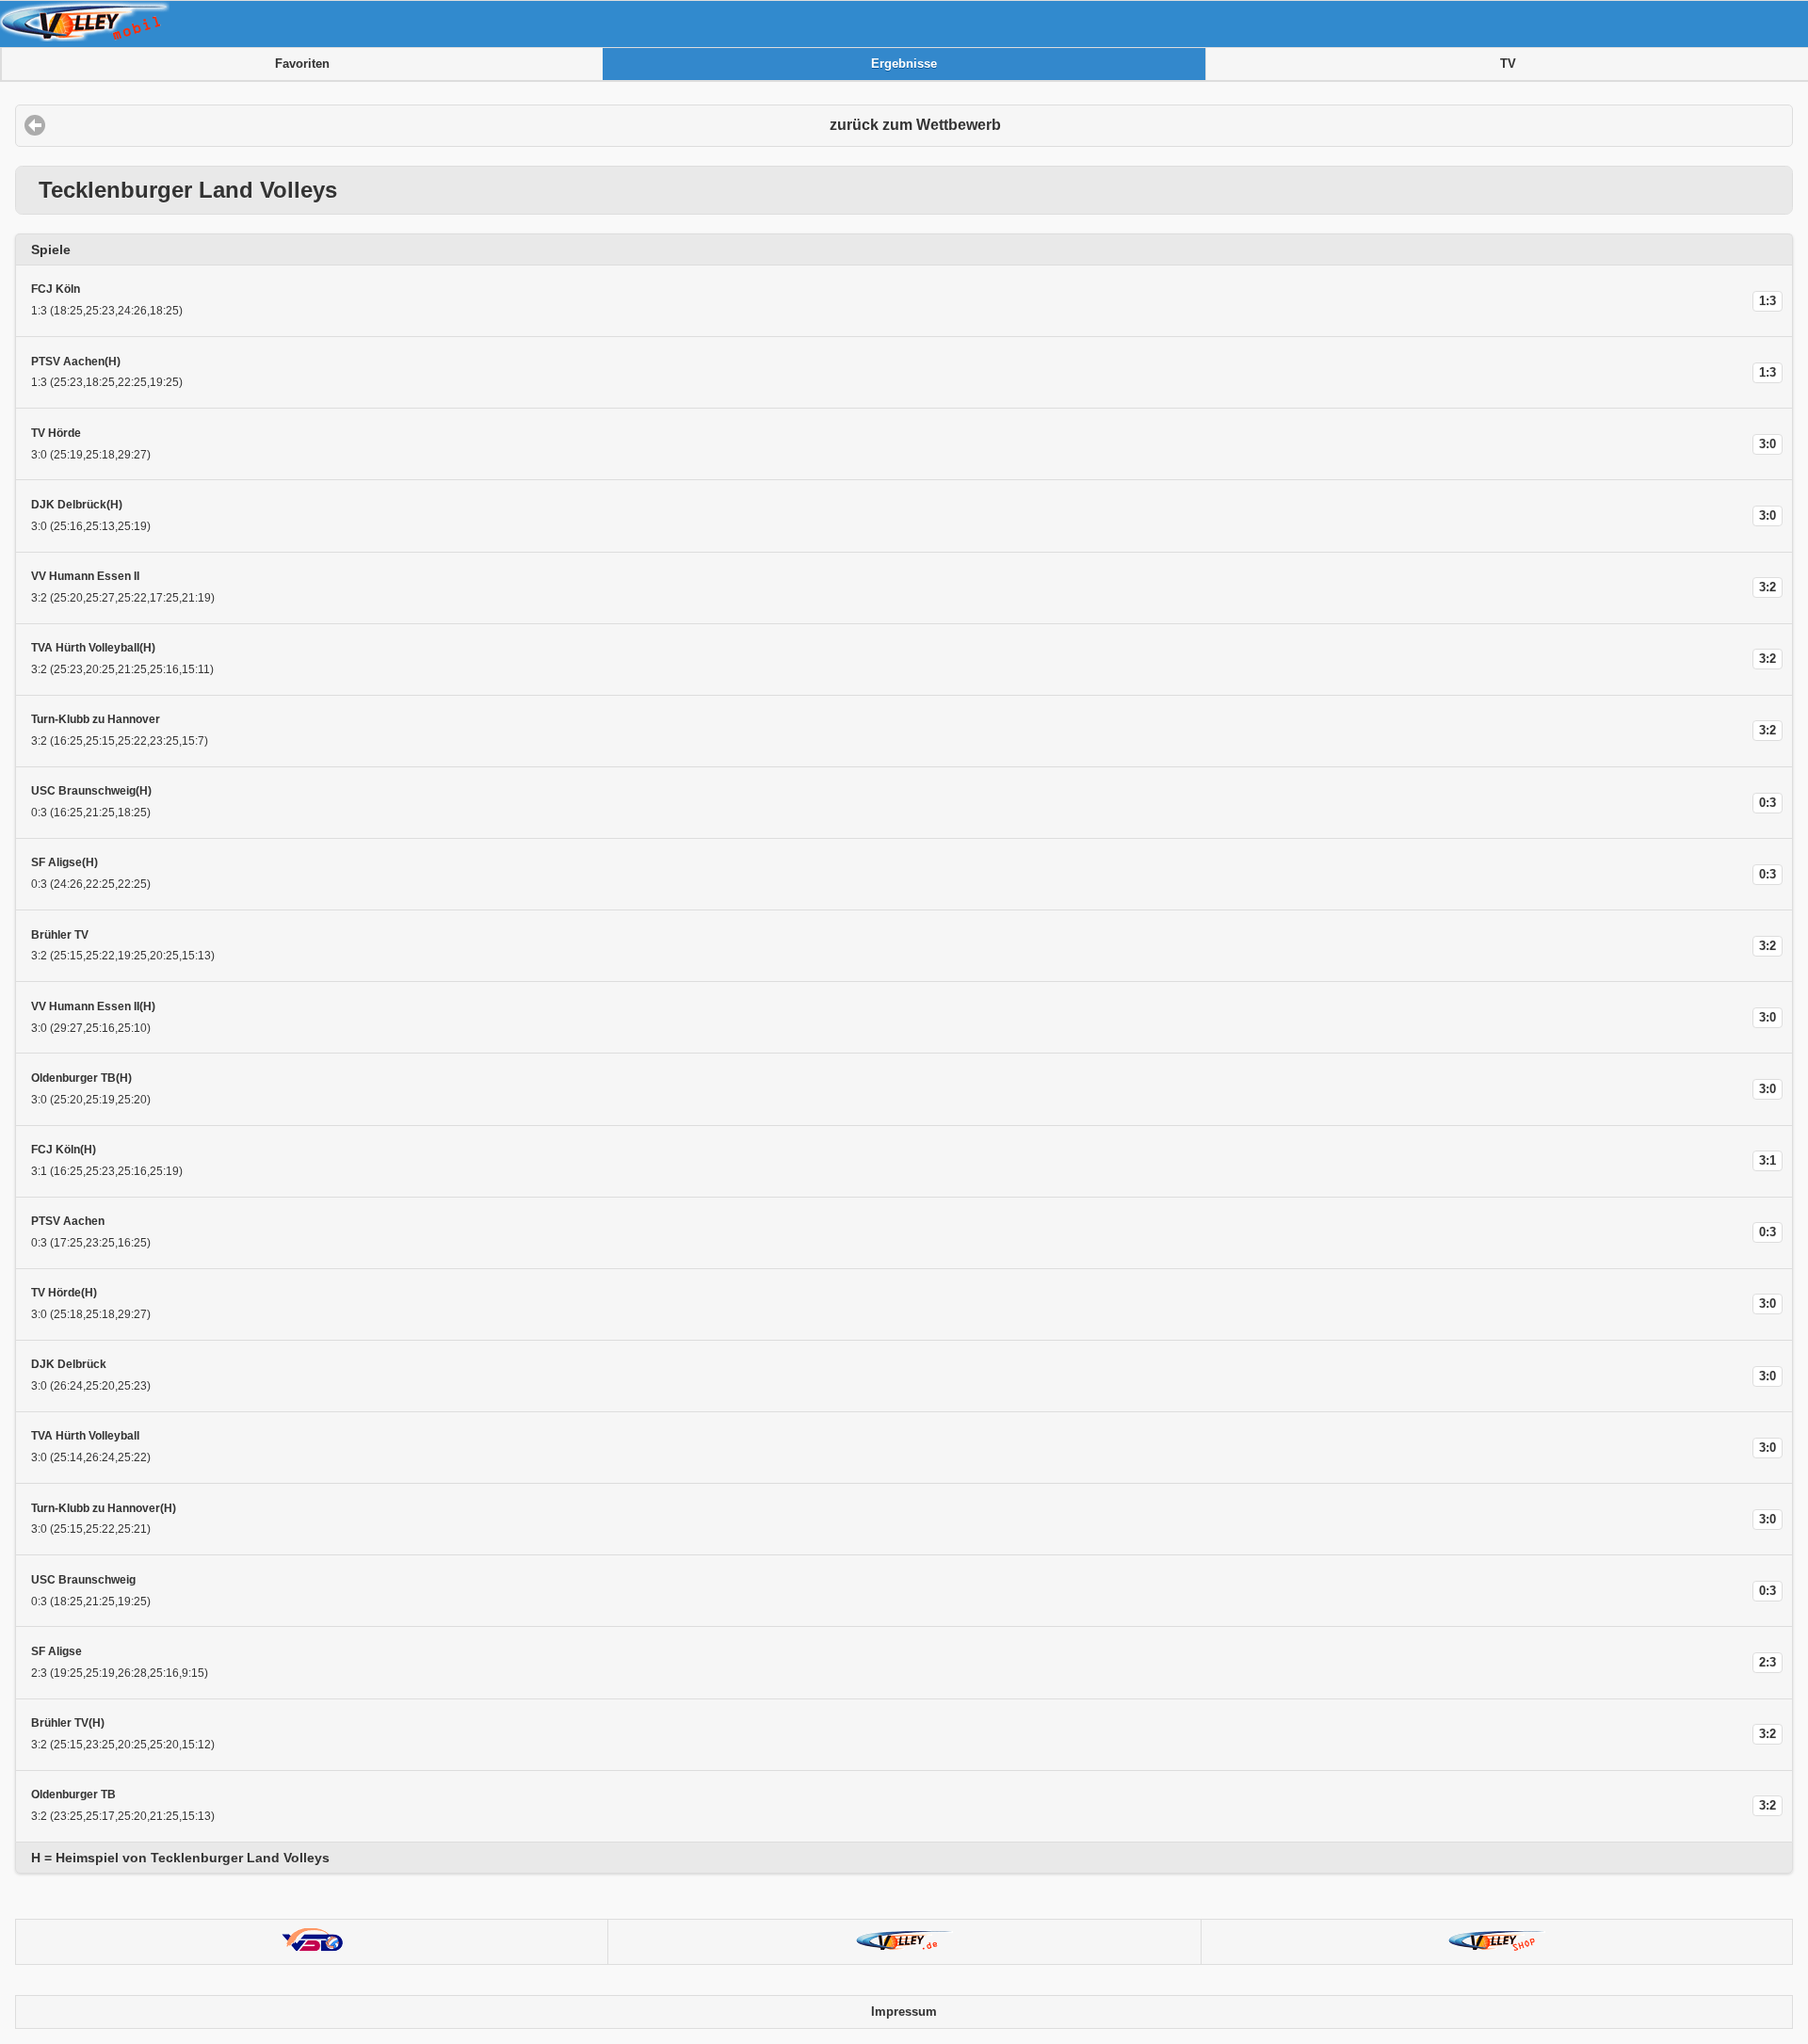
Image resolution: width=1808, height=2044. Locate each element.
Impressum (904, 2012)
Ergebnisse (904, 64)
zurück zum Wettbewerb (915, 125)
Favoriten (302, 64)
